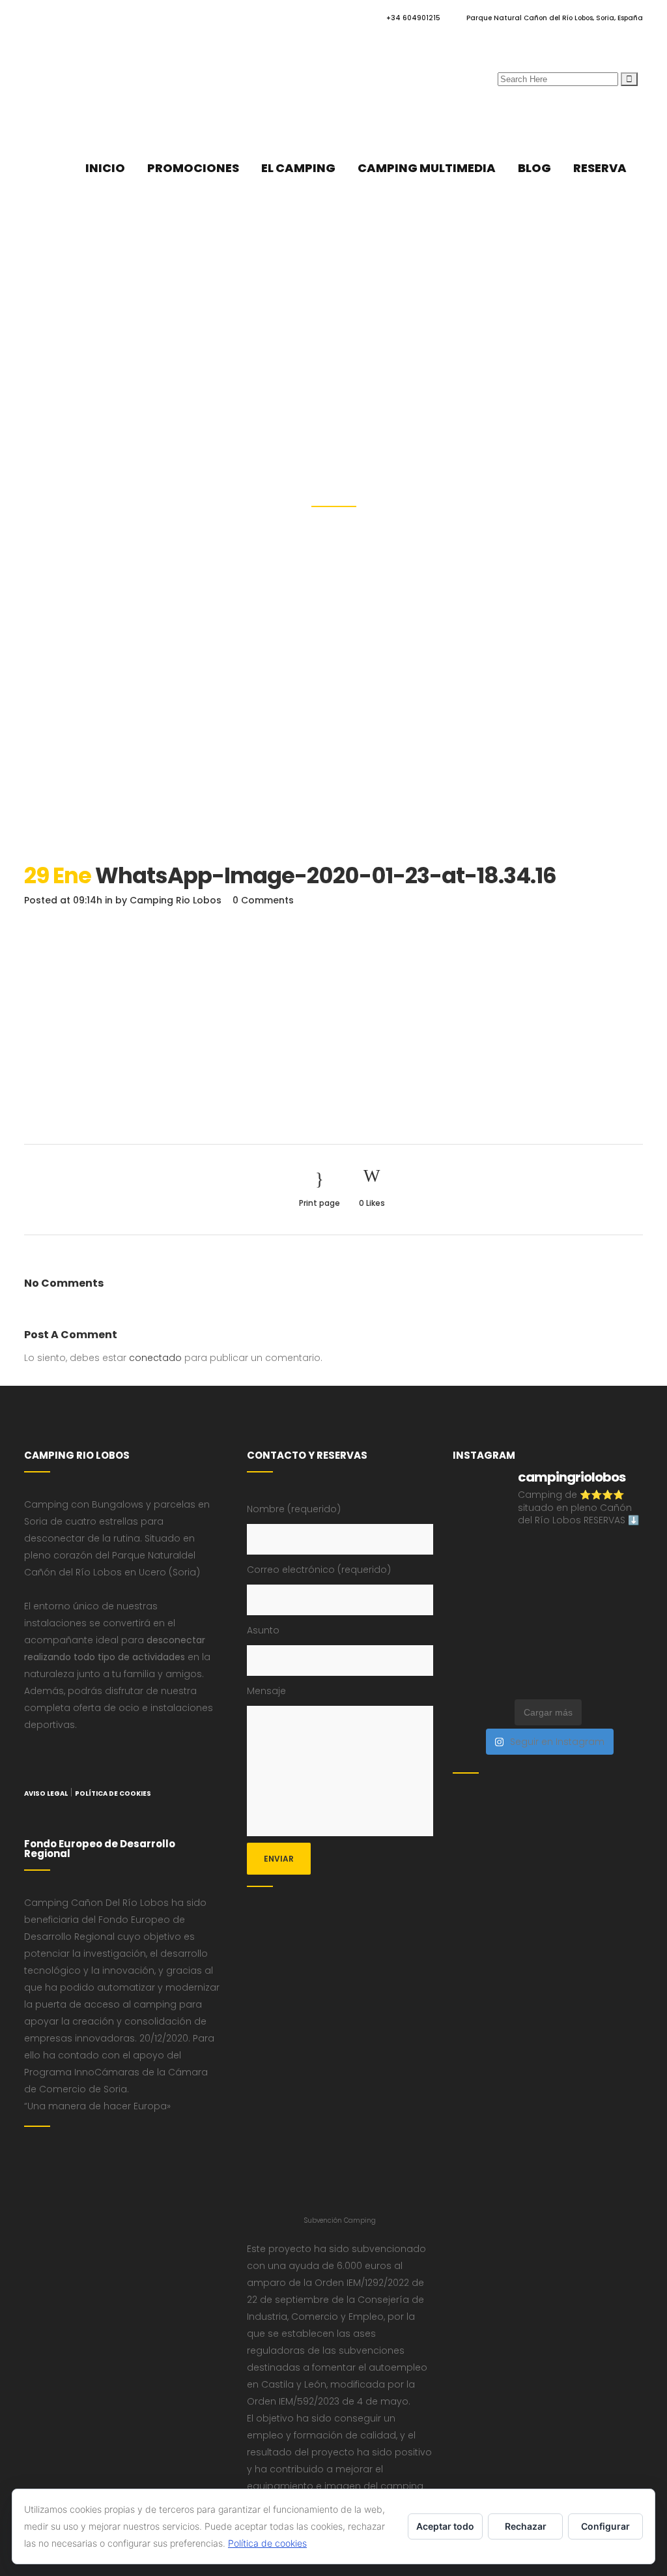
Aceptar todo (445, 2526)
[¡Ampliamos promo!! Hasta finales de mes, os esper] (621, 1676)
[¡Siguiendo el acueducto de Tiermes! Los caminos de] (523, 1585)
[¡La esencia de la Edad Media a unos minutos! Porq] (572, 1676)
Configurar (605, 2526)
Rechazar (526, 2526)
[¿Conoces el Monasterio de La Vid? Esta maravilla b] (621, 1555)
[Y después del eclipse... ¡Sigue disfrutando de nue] (572, 1585)
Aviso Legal (46, 1793)
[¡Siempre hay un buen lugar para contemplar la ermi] (621, 1585)
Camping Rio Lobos (176, 900)
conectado (155, 1358)
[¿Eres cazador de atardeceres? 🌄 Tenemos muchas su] (474, 1585)
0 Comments (263, 900)
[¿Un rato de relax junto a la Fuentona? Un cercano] (474, 1646)
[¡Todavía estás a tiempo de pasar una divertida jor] (621, 1616)
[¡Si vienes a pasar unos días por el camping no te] (474, 1676)
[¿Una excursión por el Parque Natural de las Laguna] (523, 1676)
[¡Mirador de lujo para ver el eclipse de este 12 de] (474, 1616)
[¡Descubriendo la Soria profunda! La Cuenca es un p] (572, 1646)
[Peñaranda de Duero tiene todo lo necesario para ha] (474, 1555)
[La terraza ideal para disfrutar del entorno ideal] (572, 1555)
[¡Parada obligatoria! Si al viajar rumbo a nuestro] (523, 1616)
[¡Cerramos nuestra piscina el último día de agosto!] (523, 1555)
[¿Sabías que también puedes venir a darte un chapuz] (572, 1616)
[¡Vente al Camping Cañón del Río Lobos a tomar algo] (621, 1646)
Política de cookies (267, 2543)
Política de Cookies (113, 1793)
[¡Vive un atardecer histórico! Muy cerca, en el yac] (523, 1646)
